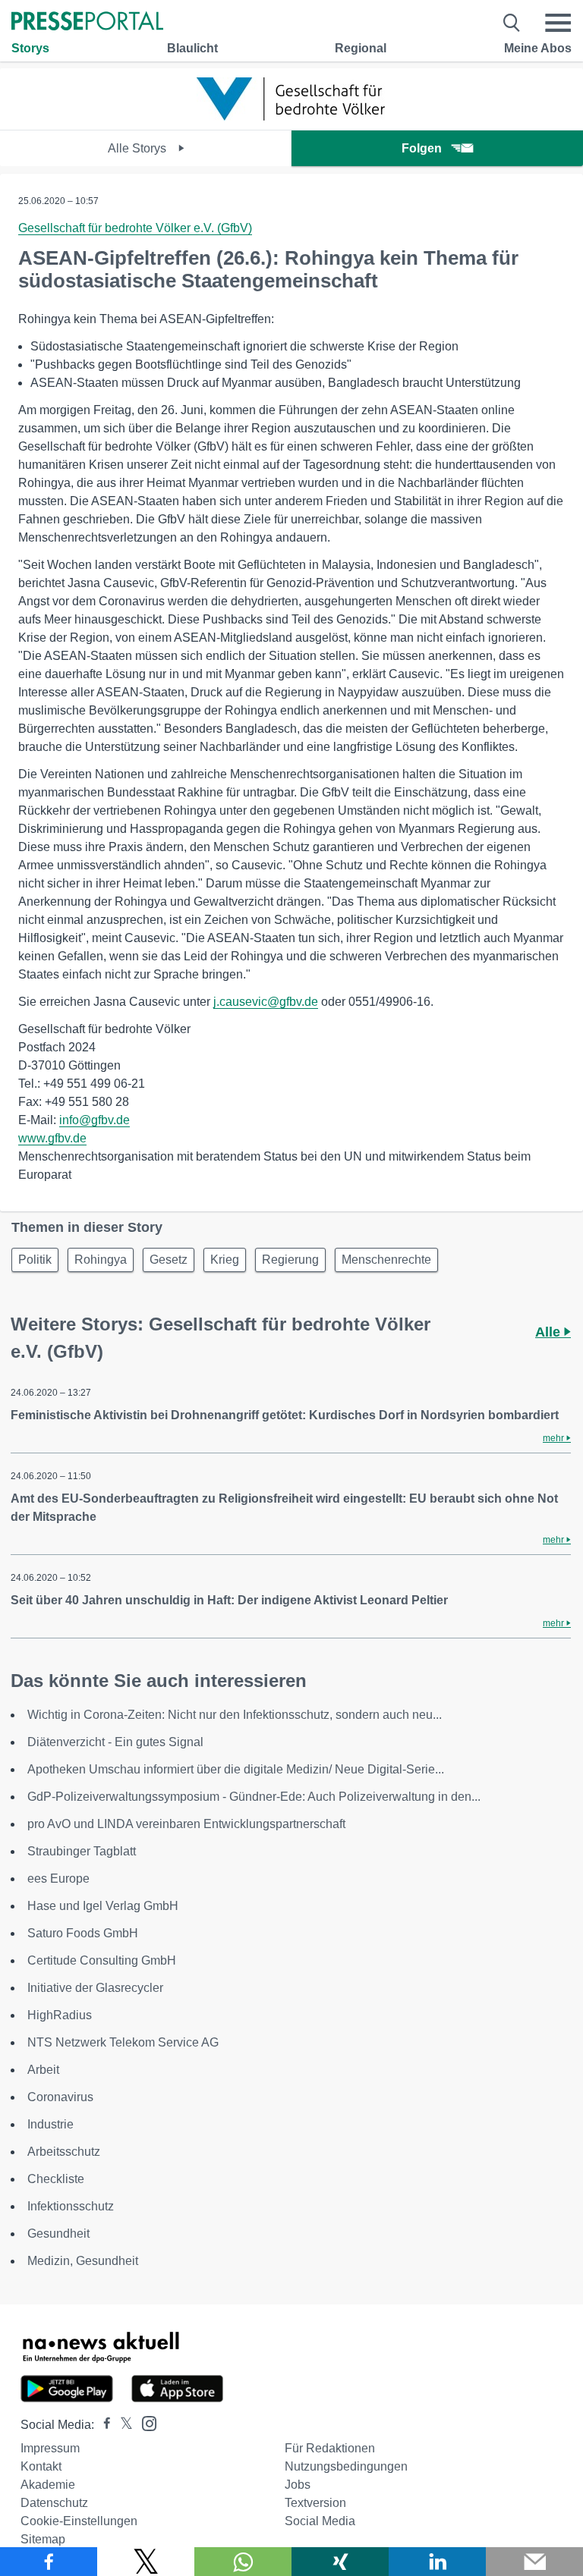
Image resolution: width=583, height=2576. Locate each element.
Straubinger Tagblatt (82, 1851)
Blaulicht (192, 48)
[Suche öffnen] (512, 23)
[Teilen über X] (146, 2562)
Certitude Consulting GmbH (102, 1960)
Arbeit (43, 2070)
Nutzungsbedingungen (346, 2466)
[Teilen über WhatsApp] (243, 2562)
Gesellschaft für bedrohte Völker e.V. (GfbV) (135, 228)
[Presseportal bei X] (122, 2425)
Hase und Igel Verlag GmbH (103, 1906)
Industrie (50, 2124)
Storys (30, 48)
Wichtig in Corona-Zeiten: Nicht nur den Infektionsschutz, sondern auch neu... (235, 1715)
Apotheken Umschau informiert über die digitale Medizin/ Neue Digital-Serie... (236, 1769)
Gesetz (169, 1260)
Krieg (225, 1260)
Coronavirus (60, 2097)
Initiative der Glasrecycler (95, 1988)
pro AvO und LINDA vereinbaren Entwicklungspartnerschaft (186, 1824)
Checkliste (56, 2179)
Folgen (422, 148)
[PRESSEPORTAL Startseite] (87, 22)
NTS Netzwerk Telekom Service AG (123, 2042)
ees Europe (58, 1879)
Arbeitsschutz (64, 2152)
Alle (550, 1332)
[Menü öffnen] (558, 23)
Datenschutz (54, 2503)
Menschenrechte (386, 1260)
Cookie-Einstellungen (79, 2521)
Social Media (320, 2521)
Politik (35, 1260)
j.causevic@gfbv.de (266, 1002)
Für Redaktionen (330, 2448)
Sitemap (43, 2539)
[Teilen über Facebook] (49, 2562)
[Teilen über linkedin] (437, 2562)
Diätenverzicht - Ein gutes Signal (115, 1742)
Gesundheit (58, 2234)
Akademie (48, 2485)
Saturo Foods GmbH (83, 1933)
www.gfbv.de (52, 1138)
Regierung (290, 1260)
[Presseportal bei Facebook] (102, 2425)
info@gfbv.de (95, 1120)
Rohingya (101, 1260)
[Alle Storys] (291, 116)
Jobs (298, 2485)
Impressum (50, 2448)
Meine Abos (538, 48)
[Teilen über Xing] (340, 2562)
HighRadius (60, 2015)
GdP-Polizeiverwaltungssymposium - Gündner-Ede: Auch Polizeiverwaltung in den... (254, 1797)
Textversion (315, 2503)
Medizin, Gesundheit (83, 2261)
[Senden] (534, 2562)
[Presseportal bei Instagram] (145, 2422)
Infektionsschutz (71, 2206)
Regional (361, 48)
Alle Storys (139, 148)
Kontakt (41, 2466)
